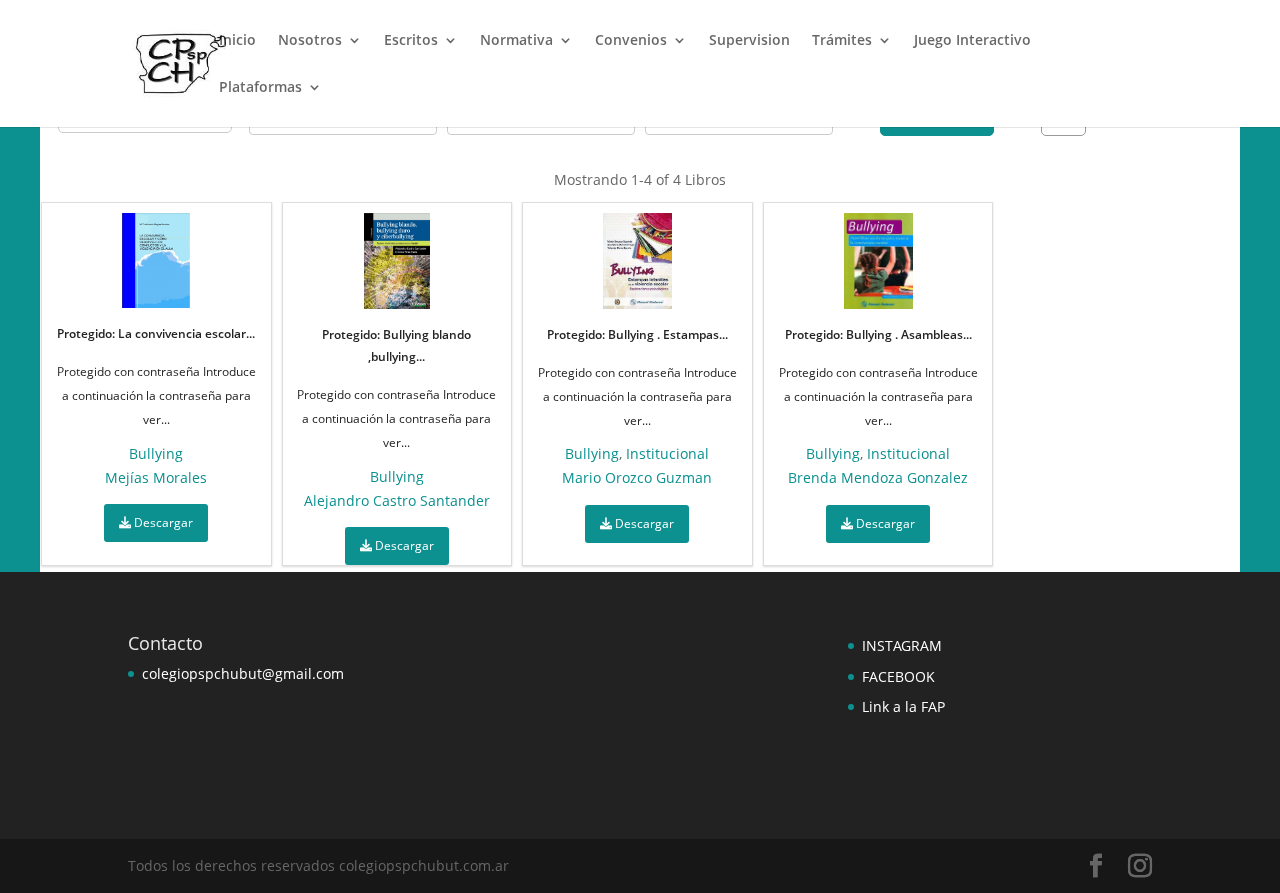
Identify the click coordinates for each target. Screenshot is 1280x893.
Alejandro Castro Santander (397, 500)
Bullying (156, 453)
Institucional (667, 453)
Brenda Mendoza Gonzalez (878, 477)
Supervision (749, 41)
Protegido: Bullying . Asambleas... (878, 334)
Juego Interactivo (972, 41)
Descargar (162, 522)
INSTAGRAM (902, 645)
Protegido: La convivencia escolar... (156, 333)
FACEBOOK (898, 676)
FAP (931, 706)
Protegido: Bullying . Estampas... (637, 334)
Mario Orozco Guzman (637, 477)
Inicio (237, 41)
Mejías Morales (156, 477)
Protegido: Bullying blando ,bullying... (396, 345)
